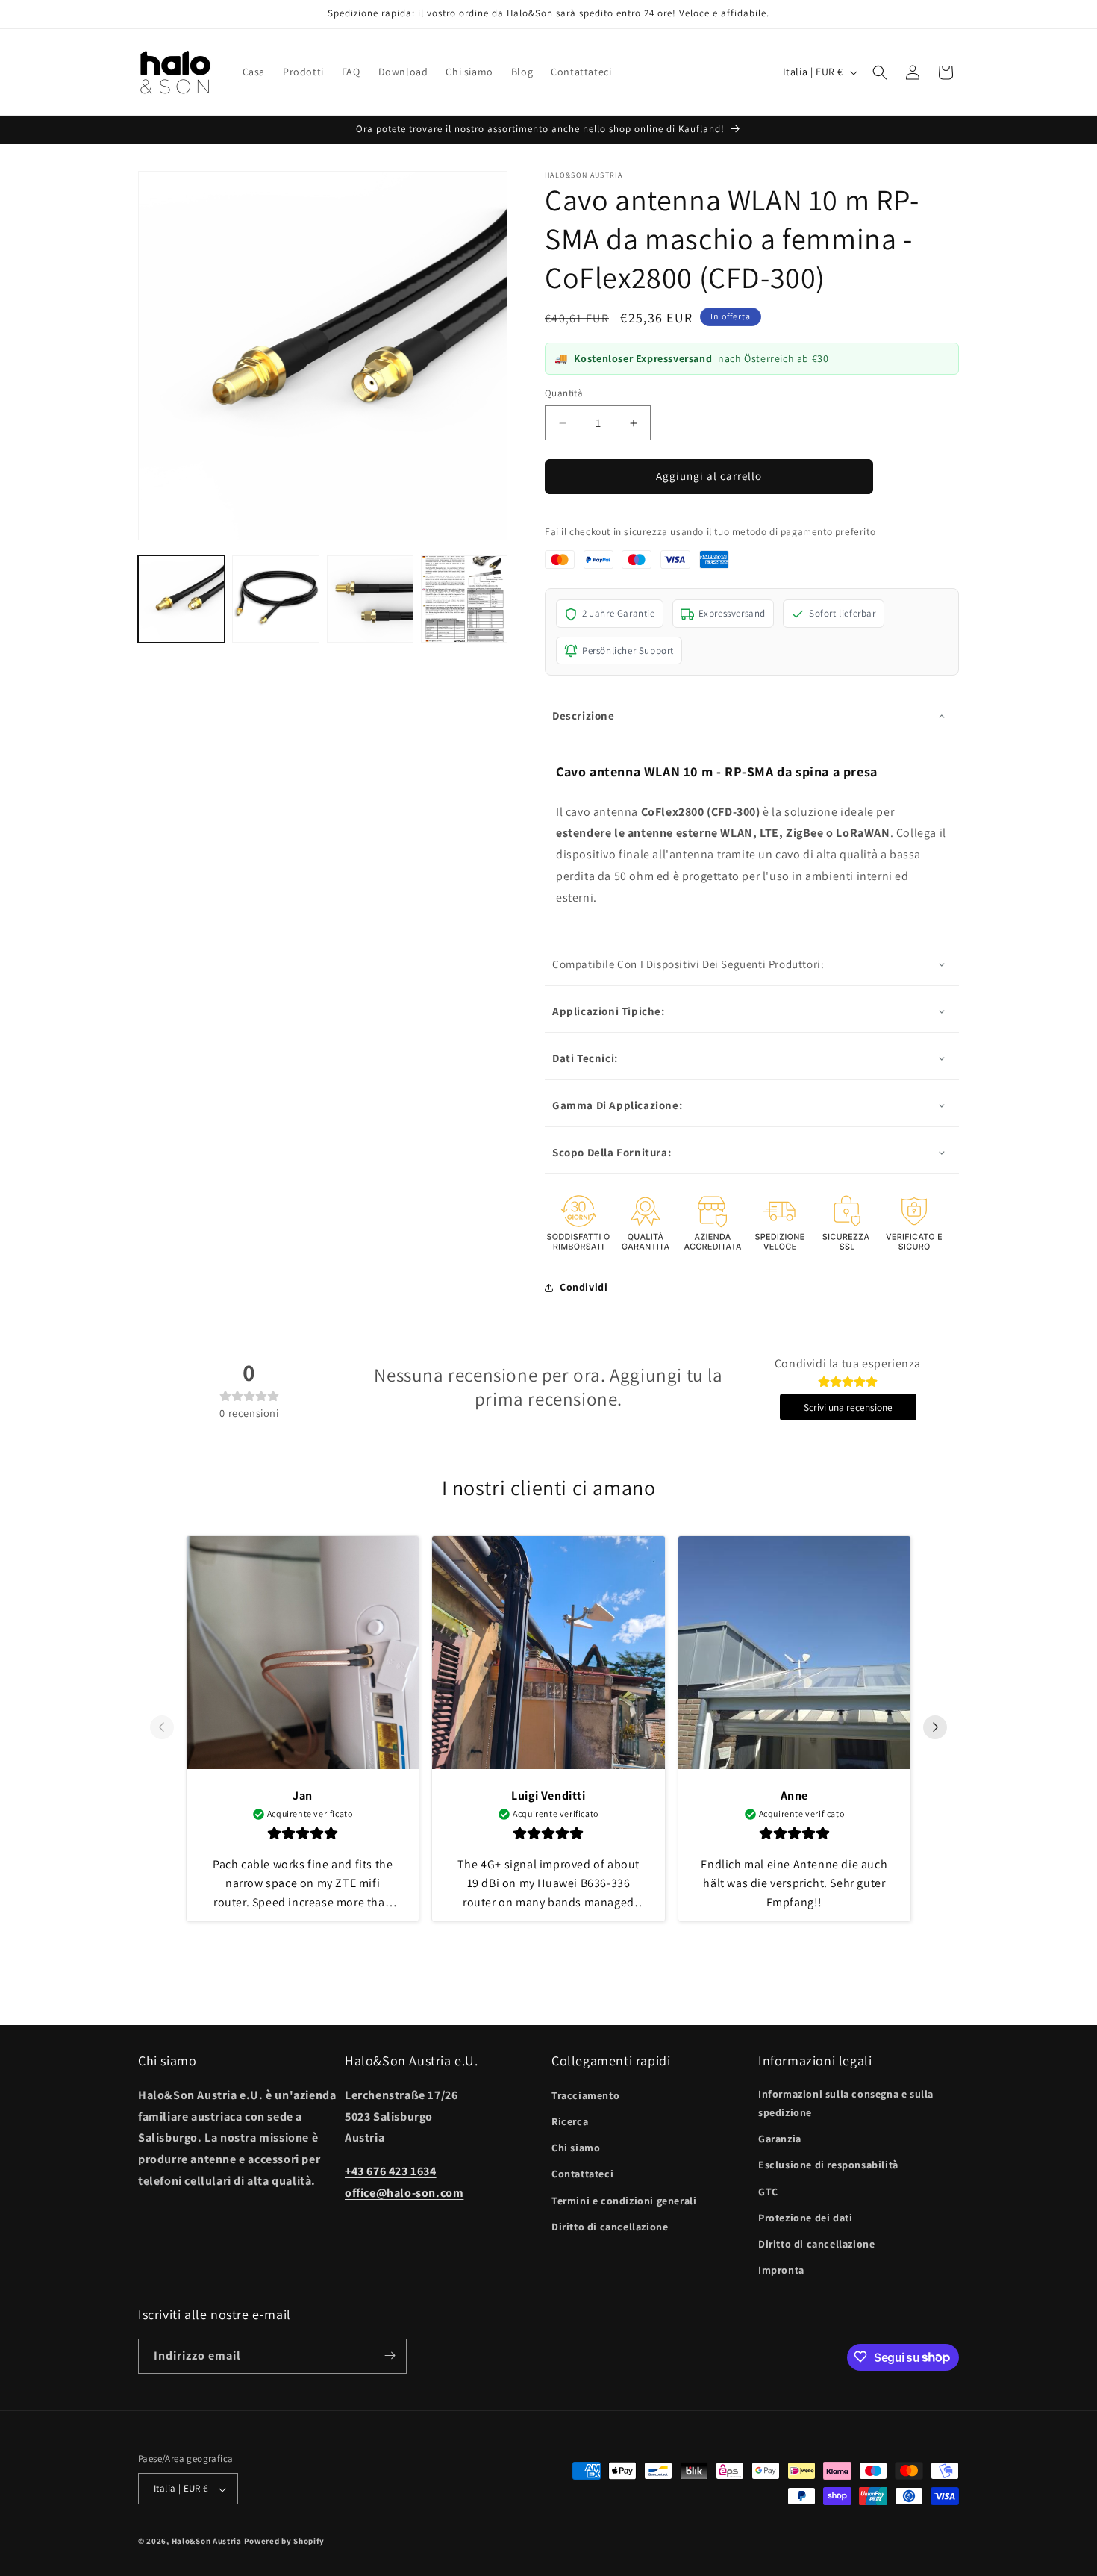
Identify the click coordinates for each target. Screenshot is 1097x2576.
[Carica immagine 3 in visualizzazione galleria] (370, 599)
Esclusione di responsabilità (828, 2165)
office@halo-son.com (404, 2192)
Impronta (781, 2270)
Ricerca (570, 2121)
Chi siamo (576, 2148)
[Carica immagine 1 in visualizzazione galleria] (181, 599)
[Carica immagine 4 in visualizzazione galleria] (464, 599)
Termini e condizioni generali (624, 2200)
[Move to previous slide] (162, 1729)
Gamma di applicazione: (617, 1105)
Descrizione (584, 716)
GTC (768, 2191)
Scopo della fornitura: (612, 1152)
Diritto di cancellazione (610, 2226)
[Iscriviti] (390, 2355)
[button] (880, 72)
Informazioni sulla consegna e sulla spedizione (846, 2102)
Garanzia (780, 2139)
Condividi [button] (584, 1287)
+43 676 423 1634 (391, 2171)
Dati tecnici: (585, 1058)
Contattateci (582, 2174)
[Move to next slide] (935, 1729)
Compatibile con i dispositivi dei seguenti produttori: (688, 964)
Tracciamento (585, 2095)
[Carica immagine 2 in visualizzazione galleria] (275, 599)
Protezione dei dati (805, 2217)
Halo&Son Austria (207, 2542)
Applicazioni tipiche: (609, 1011)
